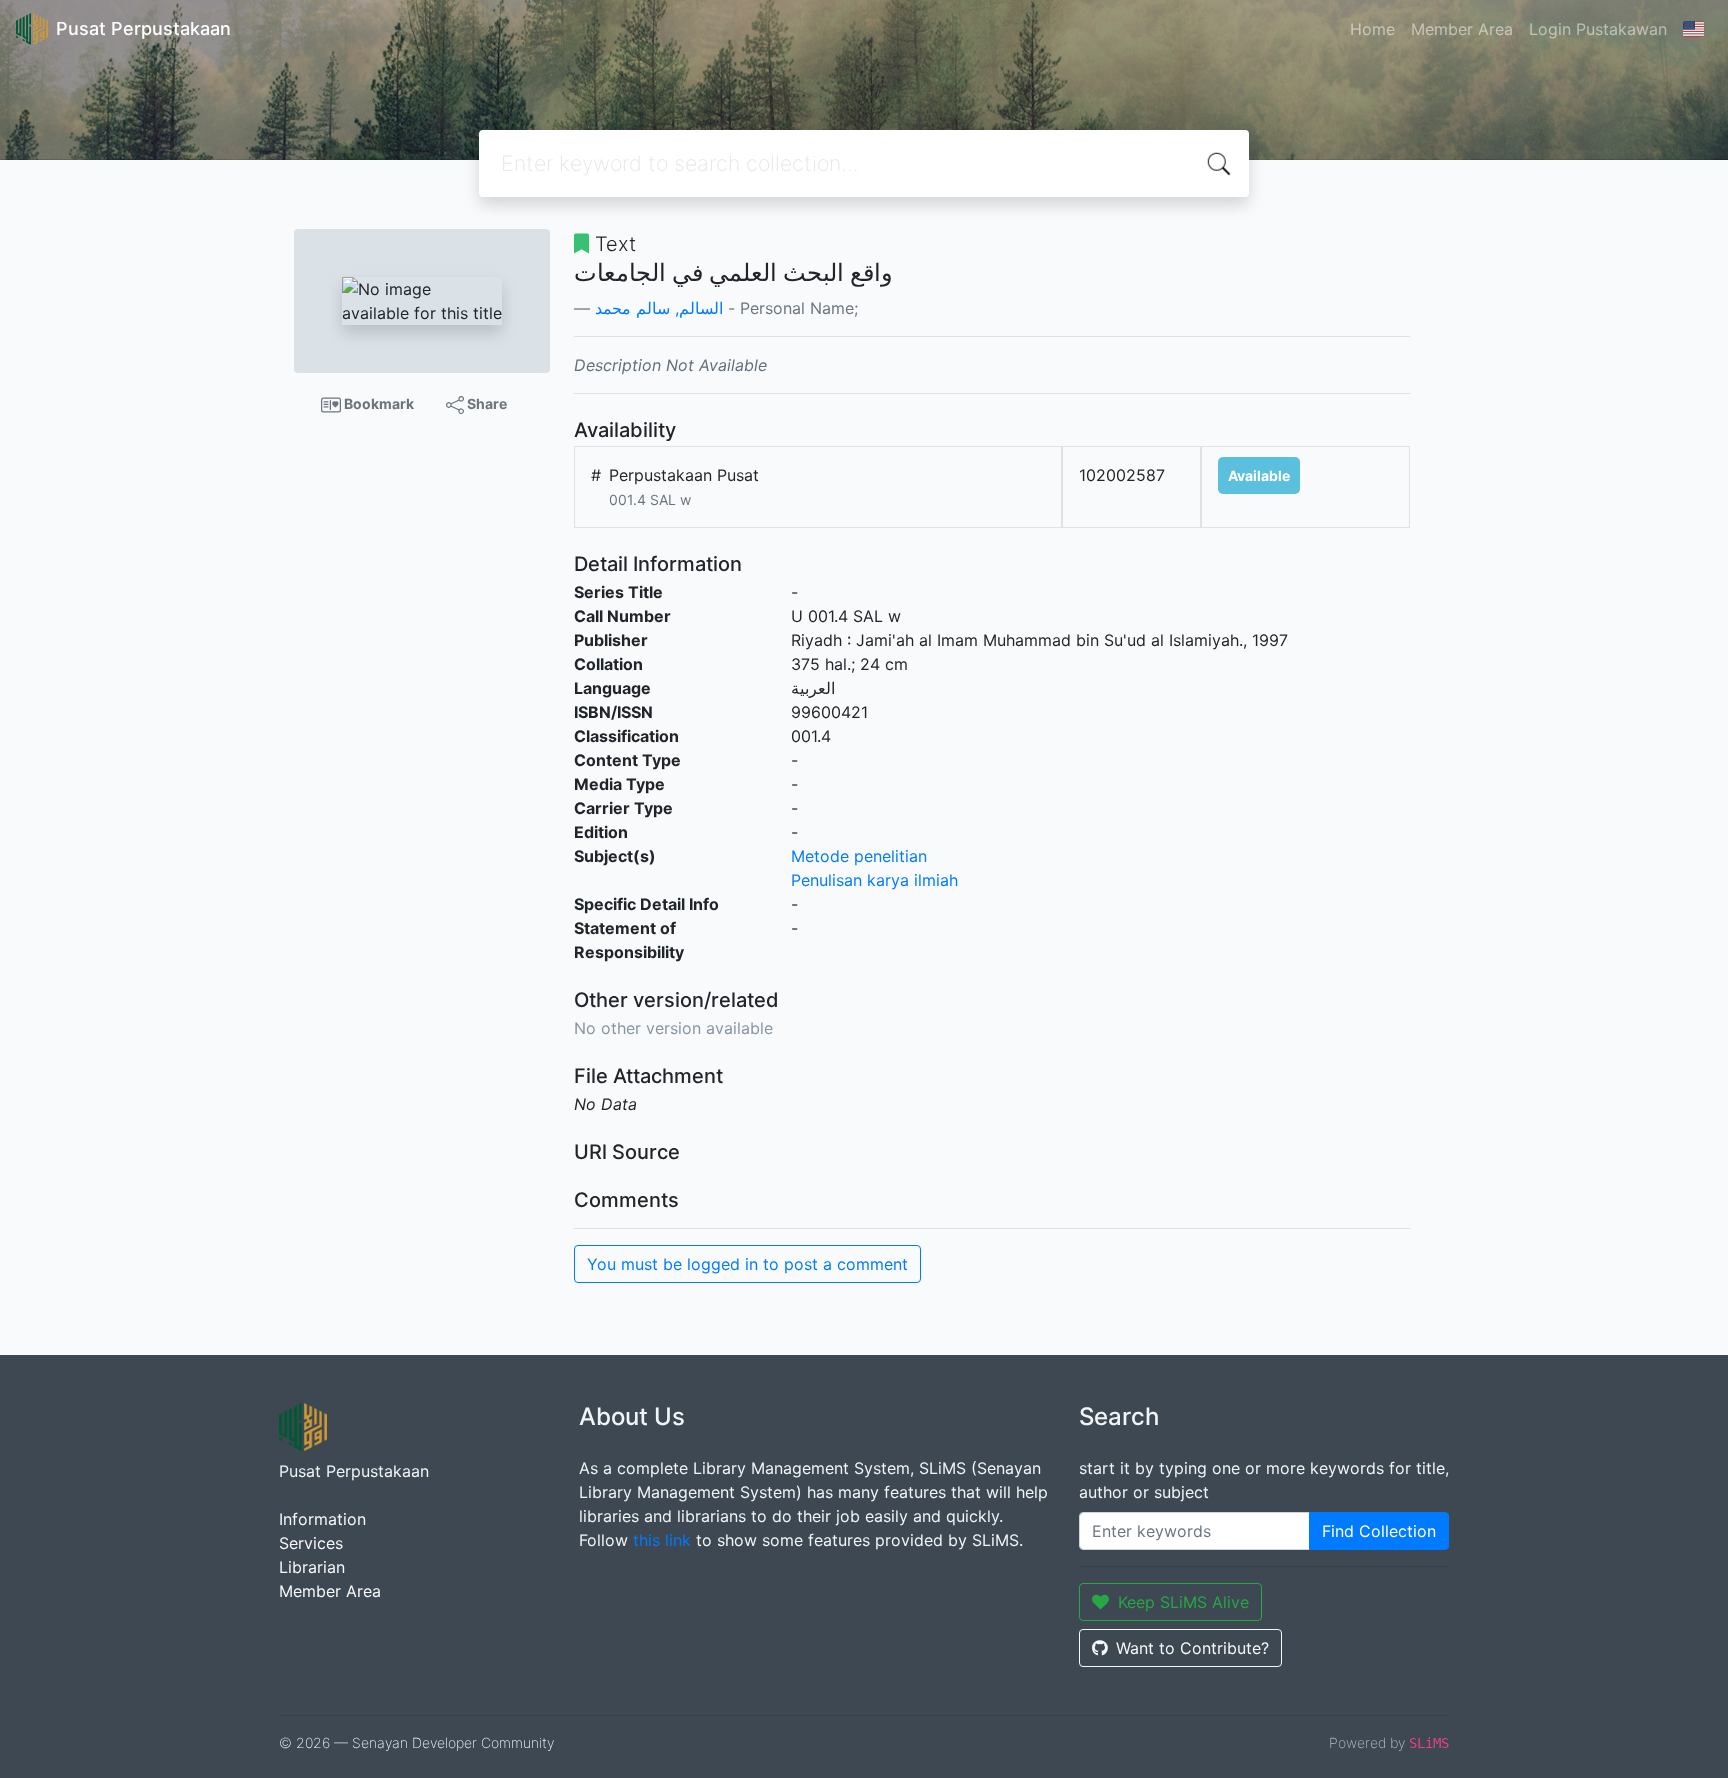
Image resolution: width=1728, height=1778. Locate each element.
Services (311, 1543)
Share (485, 403)
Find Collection (1379, 1531)
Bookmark (377, 403)
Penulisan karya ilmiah (874, 880)
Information (322, 1519)
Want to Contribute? (1192, 1648)
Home (1372, 29)
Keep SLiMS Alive (1183, 1602)
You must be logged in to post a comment (747, 1264)
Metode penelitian (859, 856)
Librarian (312, 1567)
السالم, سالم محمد (659, 308)
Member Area (1462, 29)
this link (662, 1540)
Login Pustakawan (1598, 29)
